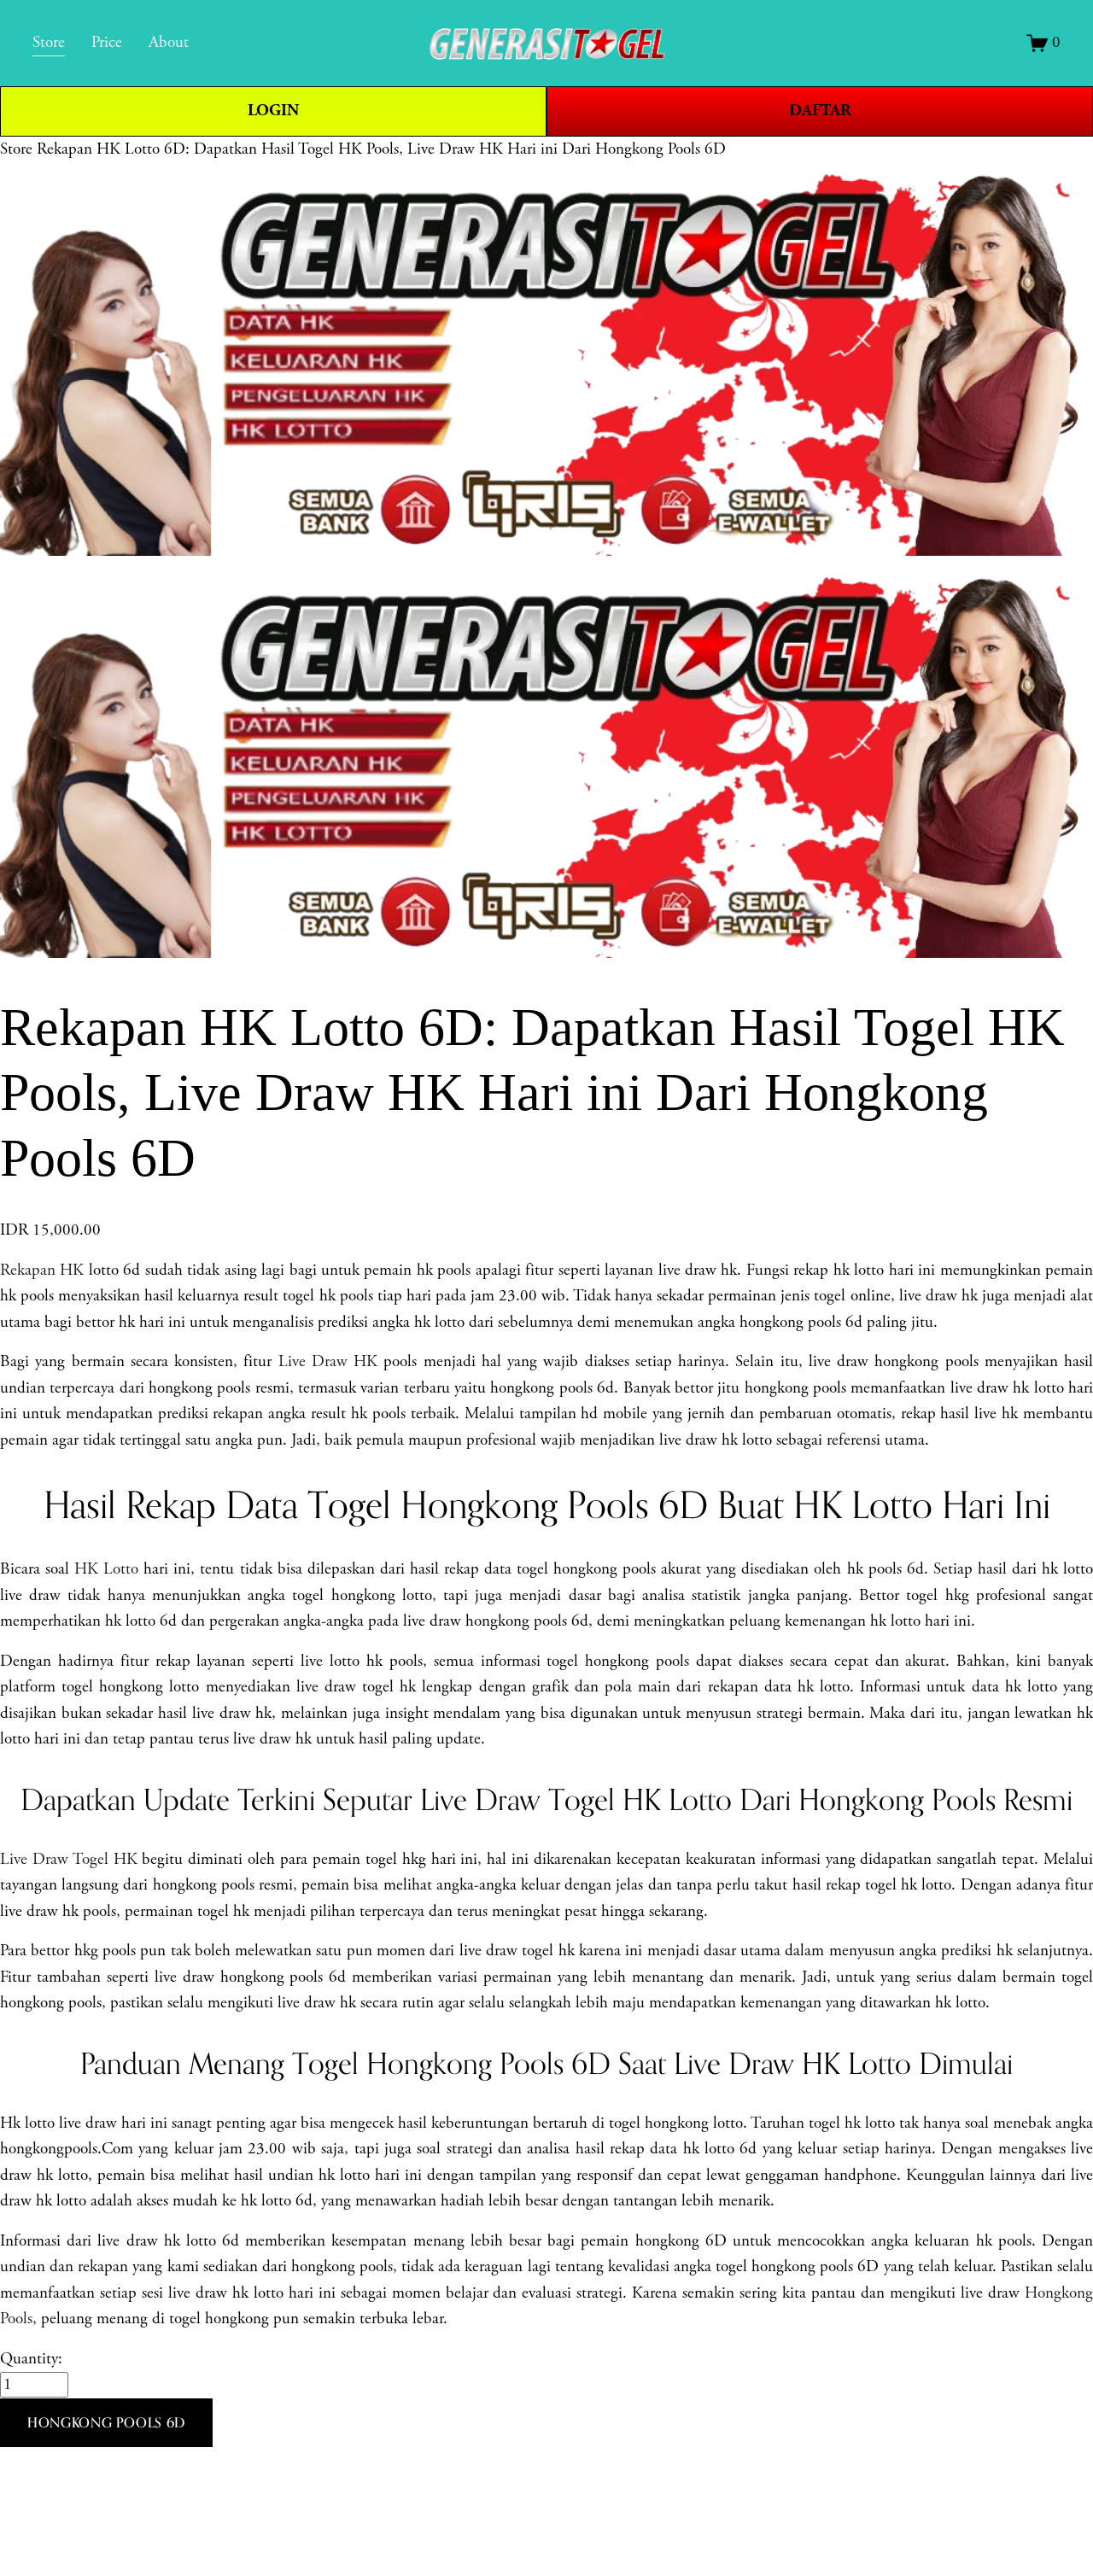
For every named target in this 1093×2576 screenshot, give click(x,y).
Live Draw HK (328, 1362)
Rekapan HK (42, 1270)
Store (16, 149)
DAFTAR (820, 111)
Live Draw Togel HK (69, 1860)
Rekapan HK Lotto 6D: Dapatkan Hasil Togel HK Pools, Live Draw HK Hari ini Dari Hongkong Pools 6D (381, 149)
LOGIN (273, 111)
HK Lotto (106, 1569)
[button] (106, 2423)
